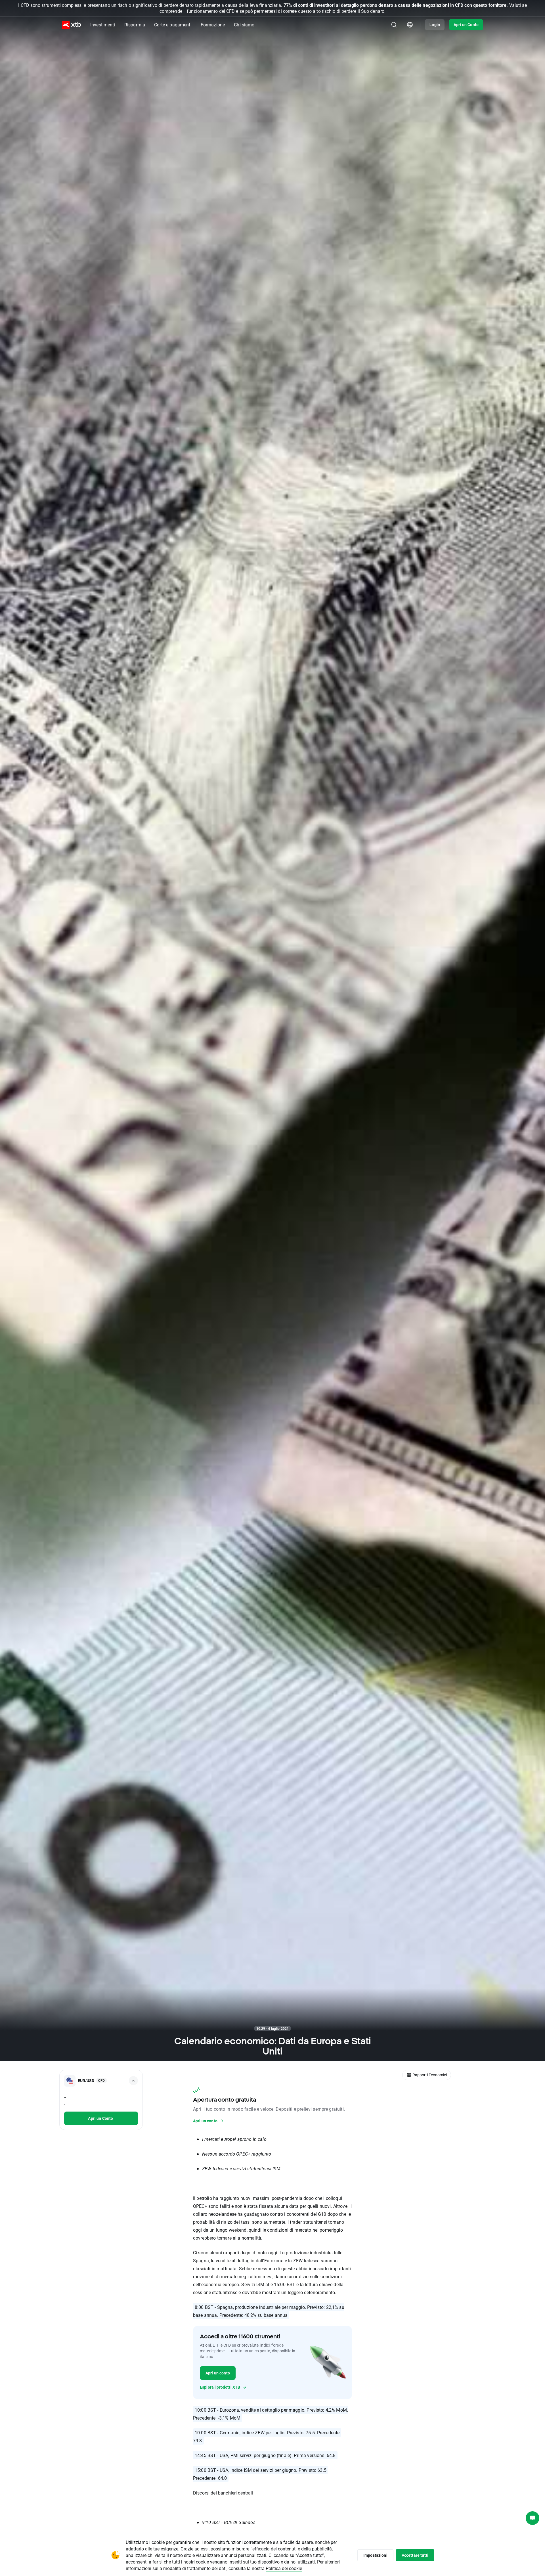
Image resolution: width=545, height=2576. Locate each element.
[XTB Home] (72, 25)
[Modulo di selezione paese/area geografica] (410, 25)
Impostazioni (375, 2555)
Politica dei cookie (284, 2568)
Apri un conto (218, 2373)
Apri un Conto (466, 25)
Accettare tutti (415, 2555)
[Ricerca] (394, 25)
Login (435, 25)
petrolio (204, 2198)
